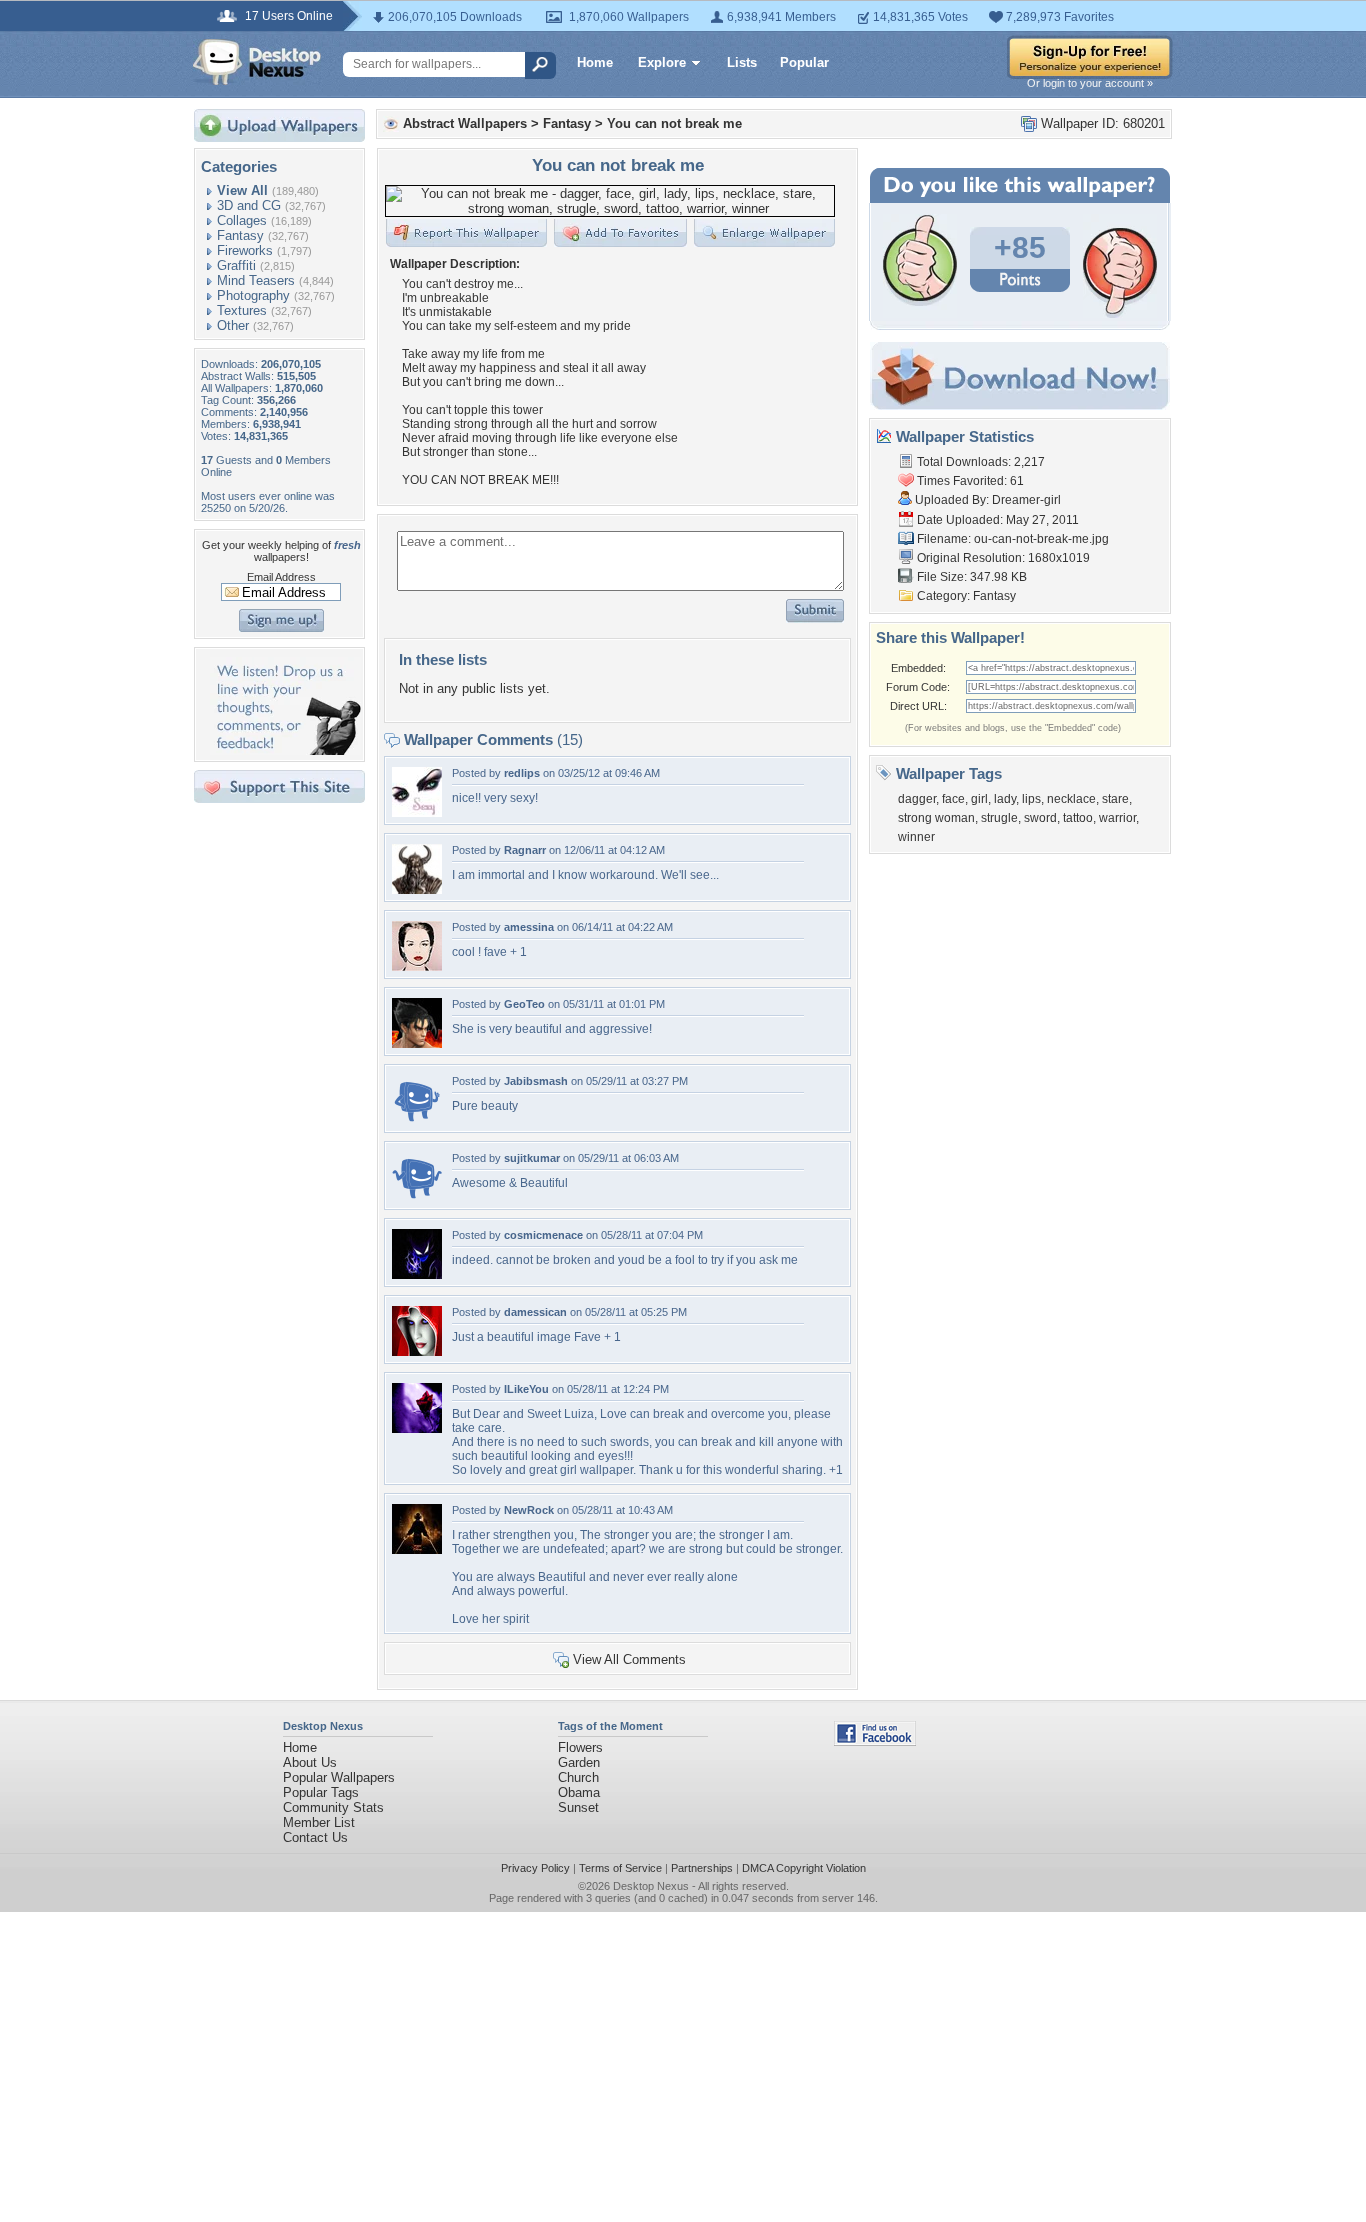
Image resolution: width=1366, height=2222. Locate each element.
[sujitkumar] (417, 1197)
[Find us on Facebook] (875, 1741)
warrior (1117, 818)
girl (979, 799)
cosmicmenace (543, 1235)
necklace (1071, 799)
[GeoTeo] (417, 1043)
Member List (319, 1822)
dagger (917, 799)
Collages (242, 220)
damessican (535, 1312)
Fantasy (240, 235)
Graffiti (236, 265)
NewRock (529, 1510)
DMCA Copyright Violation (804, 1868)
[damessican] (417, 1351)
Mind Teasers (256, 280)
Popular (804, 62)
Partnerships (702, 1868)
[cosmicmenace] (417, 1274)
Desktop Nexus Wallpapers (257, 62)
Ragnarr (525, 850)
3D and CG (249, 205)
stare (1115, 799)
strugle (999, 818)
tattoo (1078, 818)
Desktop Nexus (651, 1886)
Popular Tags (321, 1792)
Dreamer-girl (1026, 500)
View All (242, 190)
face (953, 799)
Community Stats (333, 1807)
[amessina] (417, 966)
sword (1040, 818)
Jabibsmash (536, 1081)
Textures (242, 310)
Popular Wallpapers (339, 1777)
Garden (579, 1762)
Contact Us (315, 1837)
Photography (253, 295)
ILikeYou (526, 1389)
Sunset (578, 1807)
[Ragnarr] (417, 889)
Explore (662, 62)
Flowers (580, 1747)
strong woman (936, 818)
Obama (579, 1792)
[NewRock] (417, 1549)
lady (1005, 799)
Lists (742, 62)
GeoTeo (524, 1004)
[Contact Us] (285, 750)
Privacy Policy (535, 1868)
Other (233, 325)
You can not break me (674, 123)
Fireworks (245, 250)
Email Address (281, 577)
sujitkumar (532, 1158)
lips (1031, 799)
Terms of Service (620, 1868)
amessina (529, 927)
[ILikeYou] (417, 1428)
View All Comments (629, 1659)
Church (578, 1777)
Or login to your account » (1090, 83)
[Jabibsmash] (417, 1120)
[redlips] (417, 812)
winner (916, 837)
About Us (310, 1762)
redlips (522, 773)
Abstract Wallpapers (465, 123)
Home (595, 62)
